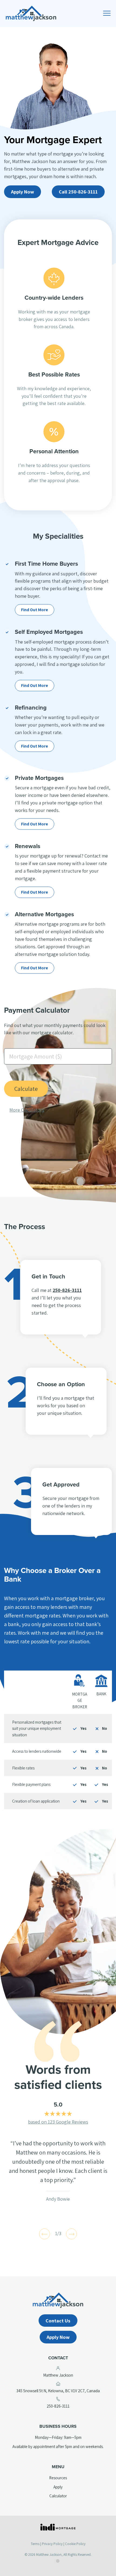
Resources (58, 2478)
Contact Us (58, 2321)
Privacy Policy (52, 2544)
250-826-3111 (67, 1290)
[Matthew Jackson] (58, 13)
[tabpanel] (58, 2171)
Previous (45, 2234)
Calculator (58, 2496)
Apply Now (23, 192)
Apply (58, 2487)
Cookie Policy (75, 2544)
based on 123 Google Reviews (58, 2122)
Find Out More (35, 610)
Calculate (26, 1089)
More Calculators (27, 1110)
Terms (35, 2544)
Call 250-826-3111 (78, 192)
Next (71, 2234)
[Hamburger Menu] (108, 15)
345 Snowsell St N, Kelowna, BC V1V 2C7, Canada (64, 2391)
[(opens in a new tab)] (58, 2527)
